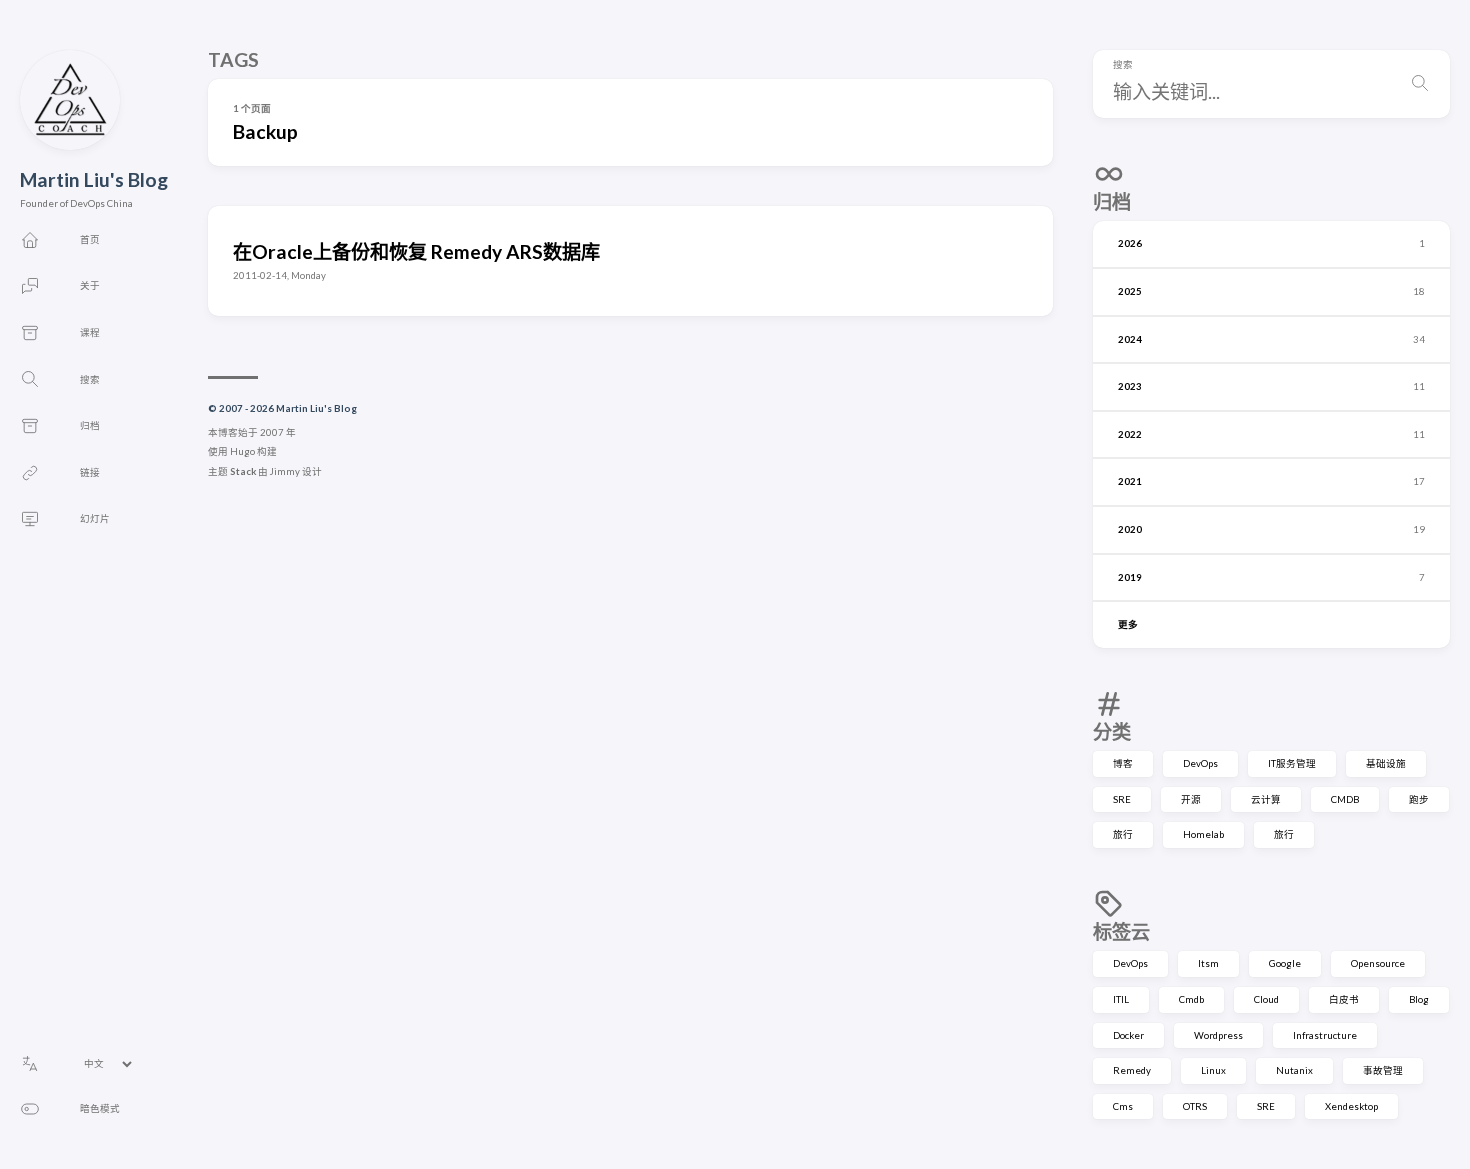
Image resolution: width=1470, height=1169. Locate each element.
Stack (243, 471)
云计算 (1266, 799)
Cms (1123, 1106)
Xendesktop (1351, 1106)
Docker (1128, 1035)
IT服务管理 (1292, 763)
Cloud (1266, 999)
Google (1285, 963)
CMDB (1345, 799)
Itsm (1208, 963)
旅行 (1123, 834)
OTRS (1195, 1106)
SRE (1122, 799)
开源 (1191, 799)
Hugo (242, 451)
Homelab (1203, 834)
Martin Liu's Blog (94, 179)
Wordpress (1218, 1035)
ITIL (1121, 999)
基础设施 (1386, 763)
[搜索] (1420, 84)
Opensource (1378, 963)
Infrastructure (1325, 1035)
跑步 (1419, 799)
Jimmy (285, 471)
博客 (1123, 763)
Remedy (1132, 1070)
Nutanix (1294, 1070)
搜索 (1123, 65)
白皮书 (1344, 999)
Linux (1213, 1070)
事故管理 (1383, 1070)
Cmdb (1191, 999)
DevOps (1200, 763)
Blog (1419, 999)
